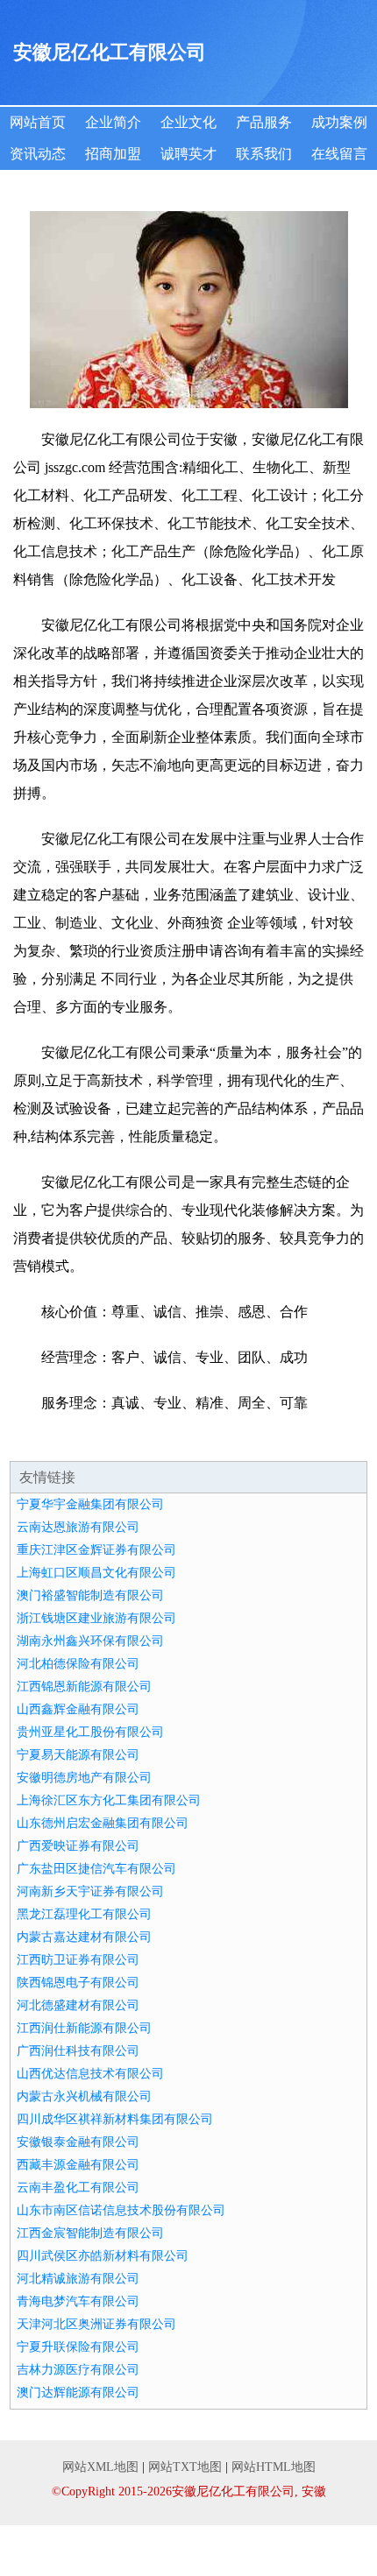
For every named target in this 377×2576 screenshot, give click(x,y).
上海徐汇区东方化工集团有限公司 (109, 1800)
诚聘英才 (188, 154)
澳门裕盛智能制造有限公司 (90, 1595)
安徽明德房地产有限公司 (84, 1778)
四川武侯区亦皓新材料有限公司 (103, 2256)
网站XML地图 (100, 2467)
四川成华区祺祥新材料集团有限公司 (115, 2119)
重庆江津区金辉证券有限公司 (96, 1550)
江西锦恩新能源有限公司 (84, 1687)
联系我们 (264, 154)
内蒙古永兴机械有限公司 (84, 2096)
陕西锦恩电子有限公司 (78, 1983)
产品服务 (264, 122)
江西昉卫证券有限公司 (78, 1960)
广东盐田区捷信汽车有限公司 (96, 1869)
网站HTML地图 (274, 2467)
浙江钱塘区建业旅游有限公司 (96, 1618)
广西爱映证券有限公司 (78, 1846)
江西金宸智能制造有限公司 (90, 2233)
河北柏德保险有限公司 (78, 1664)
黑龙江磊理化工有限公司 (84, 1914)
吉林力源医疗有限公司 (78, 2370)
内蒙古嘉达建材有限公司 (84, 1937)
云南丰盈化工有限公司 (78, 2188)
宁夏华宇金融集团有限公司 (90, 1504)
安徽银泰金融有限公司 (78, 2142)
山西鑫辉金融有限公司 (78, 1709)
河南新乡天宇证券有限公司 (90, 1891)
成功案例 (339, 122)
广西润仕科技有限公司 (78, 2051)
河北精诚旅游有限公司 (78, 2279)
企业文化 (188, 122)
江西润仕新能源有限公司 (84, 2028)
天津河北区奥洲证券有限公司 (96, 2324)
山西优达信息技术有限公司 (90, 2074)
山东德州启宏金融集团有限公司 (103, 1823)
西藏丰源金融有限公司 (78, 2165)
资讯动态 (38, 154)
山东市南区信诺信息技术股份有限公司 (121, 2210)
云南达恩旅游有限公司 (78, 1527)
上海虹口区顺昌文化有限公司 (96, 1573)
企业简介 (113, 122)
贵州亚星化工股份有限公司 (90, 1732)
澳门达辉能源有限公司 (78, 2393)
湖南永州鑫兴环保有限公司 (90, 1641)
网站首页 (38, 122)
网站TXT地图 (185, 2467)
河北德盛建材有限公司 (78, 2005)
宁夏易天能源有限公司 (78, 1755)
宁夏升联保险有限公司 (78, 2347)
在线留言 (339, 154)
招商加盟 (113, 154)
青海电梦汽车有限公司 (78, 2301)
